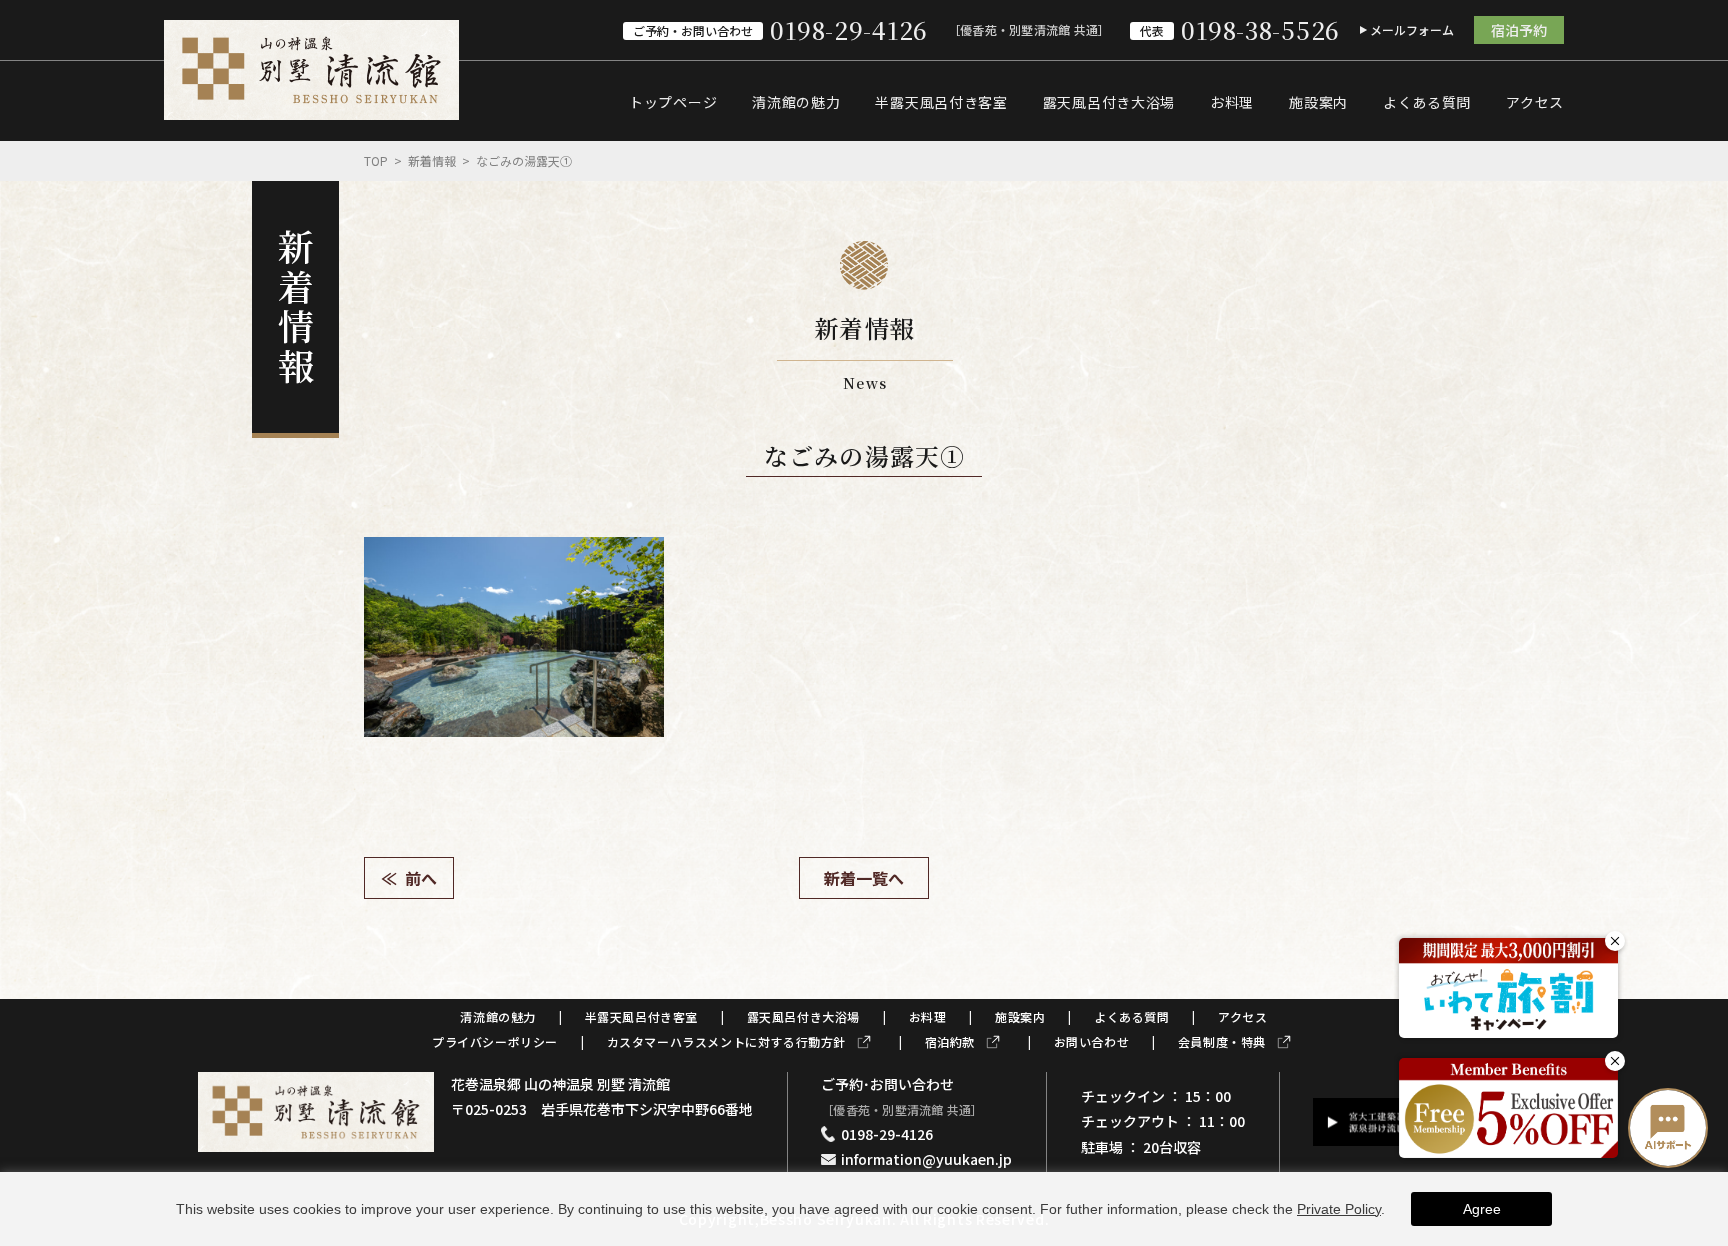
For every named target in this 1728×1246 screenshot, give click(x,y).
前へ (421, 878)
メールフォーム (1412, 29)
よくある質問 (1427, 102)
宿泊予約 (1519, 30)
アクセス (1535, 102)
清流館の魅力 (796, 102)
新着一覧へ (864, 878)
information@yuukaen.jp (926, 1159)
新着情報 (432, 160)
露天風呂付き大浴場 (1109, 102)
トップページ (673, 102)
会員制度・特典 (1222, 1041)
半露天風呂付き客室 (941, 102)
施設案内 (1318, 102)
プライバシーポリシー (495, 1041)
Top (376, 160)
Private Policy (1339, 1209)
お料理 (1232, 102)
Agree (1482, 1209)
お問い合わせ (1092, 1041)
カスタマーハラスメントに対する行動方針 (726, 1041)
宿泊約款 (950, 1041)
